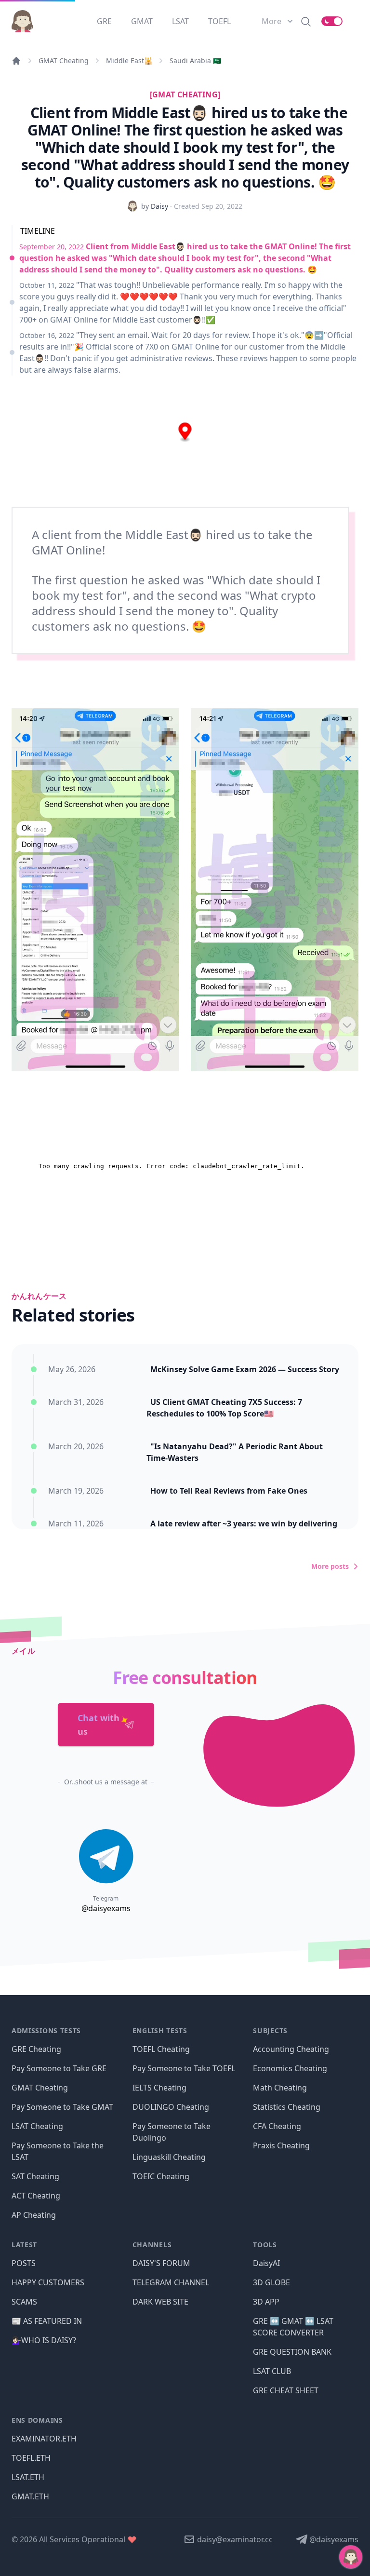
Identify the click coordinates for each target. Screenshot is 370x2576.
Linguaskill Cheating (169, 2157)
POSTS (24, 2263)
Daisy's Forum (161, 2263)
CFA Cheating (277, 2126)
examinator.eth (44, 2439)
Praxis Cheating (281, 2145)
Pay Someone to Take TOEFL (184, 2068)
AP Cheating (34, 2215)
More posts (330, 1566)
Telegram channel (171, 2282)
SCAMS (24, 2302)
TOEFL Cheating (161, 2049)
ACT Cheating (36, 2196)
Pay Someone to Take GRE (59, 2068)
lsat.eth (28, 2477)
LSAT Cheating (37, 2126)
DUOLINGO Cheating (171, 2107)
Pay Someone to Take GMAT (62, 2107)
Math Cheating (280, 2088)
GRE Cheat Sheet (286, 2390)
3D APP (266, 2302)
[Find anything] (306, 21)
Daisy (159, 206)
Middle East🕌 (129, 61)
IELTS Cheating (159, 2088)
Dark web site (160, 2302)
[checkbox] (332, 21)
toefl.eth (31, 2458)
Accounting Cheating (291, 2049)
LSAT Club (272, 2371)
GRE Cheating (36, 2049)
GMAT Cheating (64, 61)
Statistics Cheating (287, 2107)
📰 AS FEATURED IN (47, 2321)
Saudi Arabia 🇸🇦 (195, 61)
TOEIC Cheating (161, 2176)
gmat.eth (30, 2496)
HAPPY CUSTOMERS (48, 2282)
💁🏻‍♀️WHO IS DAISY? (44, 2340)
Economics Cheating (290, 2068)
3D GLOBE (271, 2282)
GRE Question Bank (292, 2352)
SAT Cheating (35, 2176)
